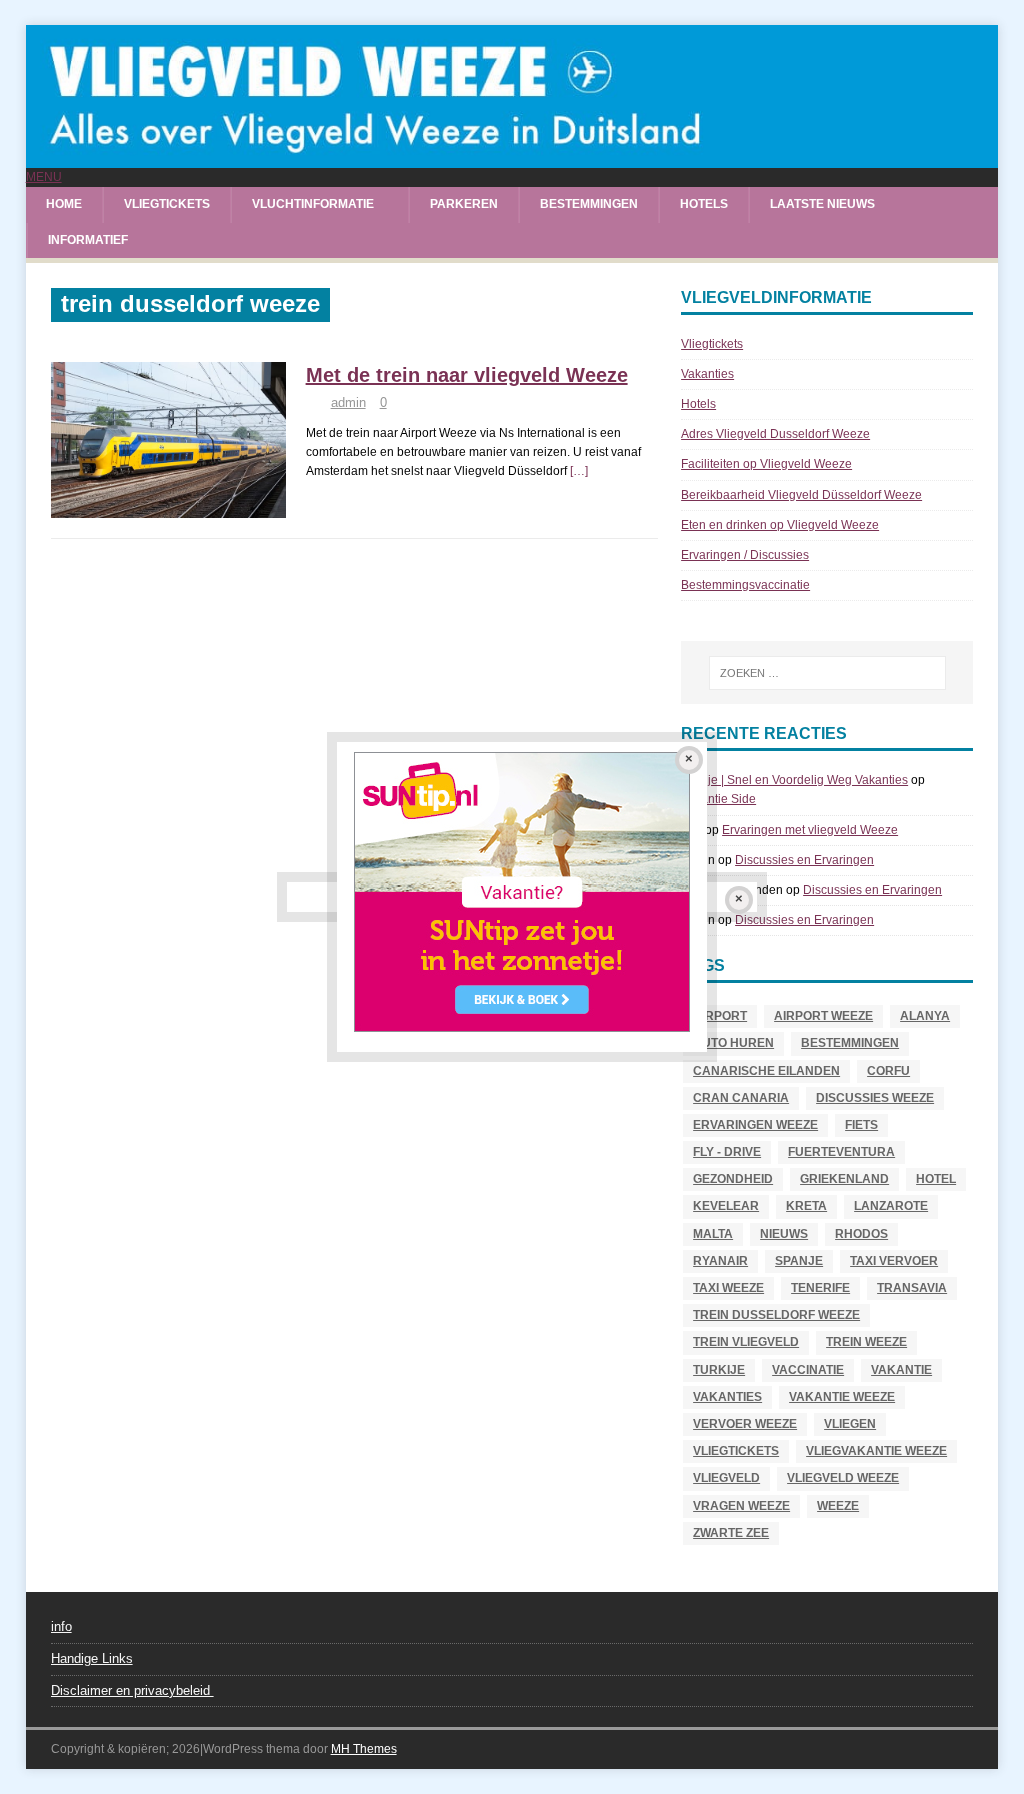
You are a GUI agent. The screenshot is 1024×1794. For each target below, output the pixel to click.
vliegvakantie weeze (876, 1451)
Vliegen (850, 1424)
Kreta (806, 1206)
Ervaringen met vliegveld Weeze (810, 830)
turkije (719, 1370)
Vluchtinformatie (313, 204)
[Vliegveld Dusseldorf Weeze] (512, 158)
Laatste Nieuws (822, 204)
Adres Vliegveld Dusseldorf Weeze (775, 434)
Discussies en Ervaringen (804, 860)
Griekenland (844, 1179)
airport (720, 1016)
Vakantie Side (718, 799)
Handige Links (92, 1658)
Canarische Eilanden (766, 1071)
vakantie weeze (842, 1397)
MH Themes (364, 1749)
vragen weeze (741, 1506)
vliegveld (726, 1478)
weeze (838, 1506)
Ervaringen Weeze (755, 1125)
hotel (936, 1179)
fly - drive (727, 1152)
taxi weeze (728, 1288)
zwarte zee (731, 1533)
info (61, 1626)
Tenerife (820, 1288)
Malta (713, 1234)
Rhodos (861, 1234)
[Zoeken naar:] (827, 673)
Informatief (88, 240)
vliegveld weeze (843, 1478)
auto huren (733, 1043)
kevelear (726, 1206)
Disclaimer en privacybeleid (132, 1690)
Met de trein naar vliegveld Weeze (467, 375)
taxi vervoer (894, 1261)
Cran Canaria (741, 1098)
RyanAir (720, 1261)
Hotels (704, 204)
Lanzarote (891, 1206)
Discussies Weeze (875, 1098)
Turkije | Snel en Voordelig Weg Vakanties (794, 780)
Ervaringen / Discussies (745, 555)
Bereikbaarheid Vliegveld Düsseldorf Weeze (801, 495)
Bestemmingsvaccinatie (745, 585)
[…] (579, 471)
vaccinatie (808, 1370)
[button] (44, 177)
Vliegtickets (167, 204)
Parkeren (464, 204)
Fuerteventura (841, 1152)
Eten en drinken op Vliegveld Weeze (780, 525)
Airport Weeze (823, 1016)
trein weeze (866, 1342)
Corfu (888, 1071)
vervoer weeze (745, 1424)
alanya (925, 1016)
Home (64, 204)
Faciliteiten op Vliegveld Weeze (766, 464)
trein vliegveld (746, 1342)
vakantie (901, 1370)
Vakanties (707, 374)
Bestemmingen (589, 204)
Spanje (799, 1261)
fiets (861, 1125)
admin (348, 402)
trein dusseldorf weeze (776, 1315)
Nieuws (784, 1234)
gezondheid (733, 1179)
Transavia (912, 1288)
